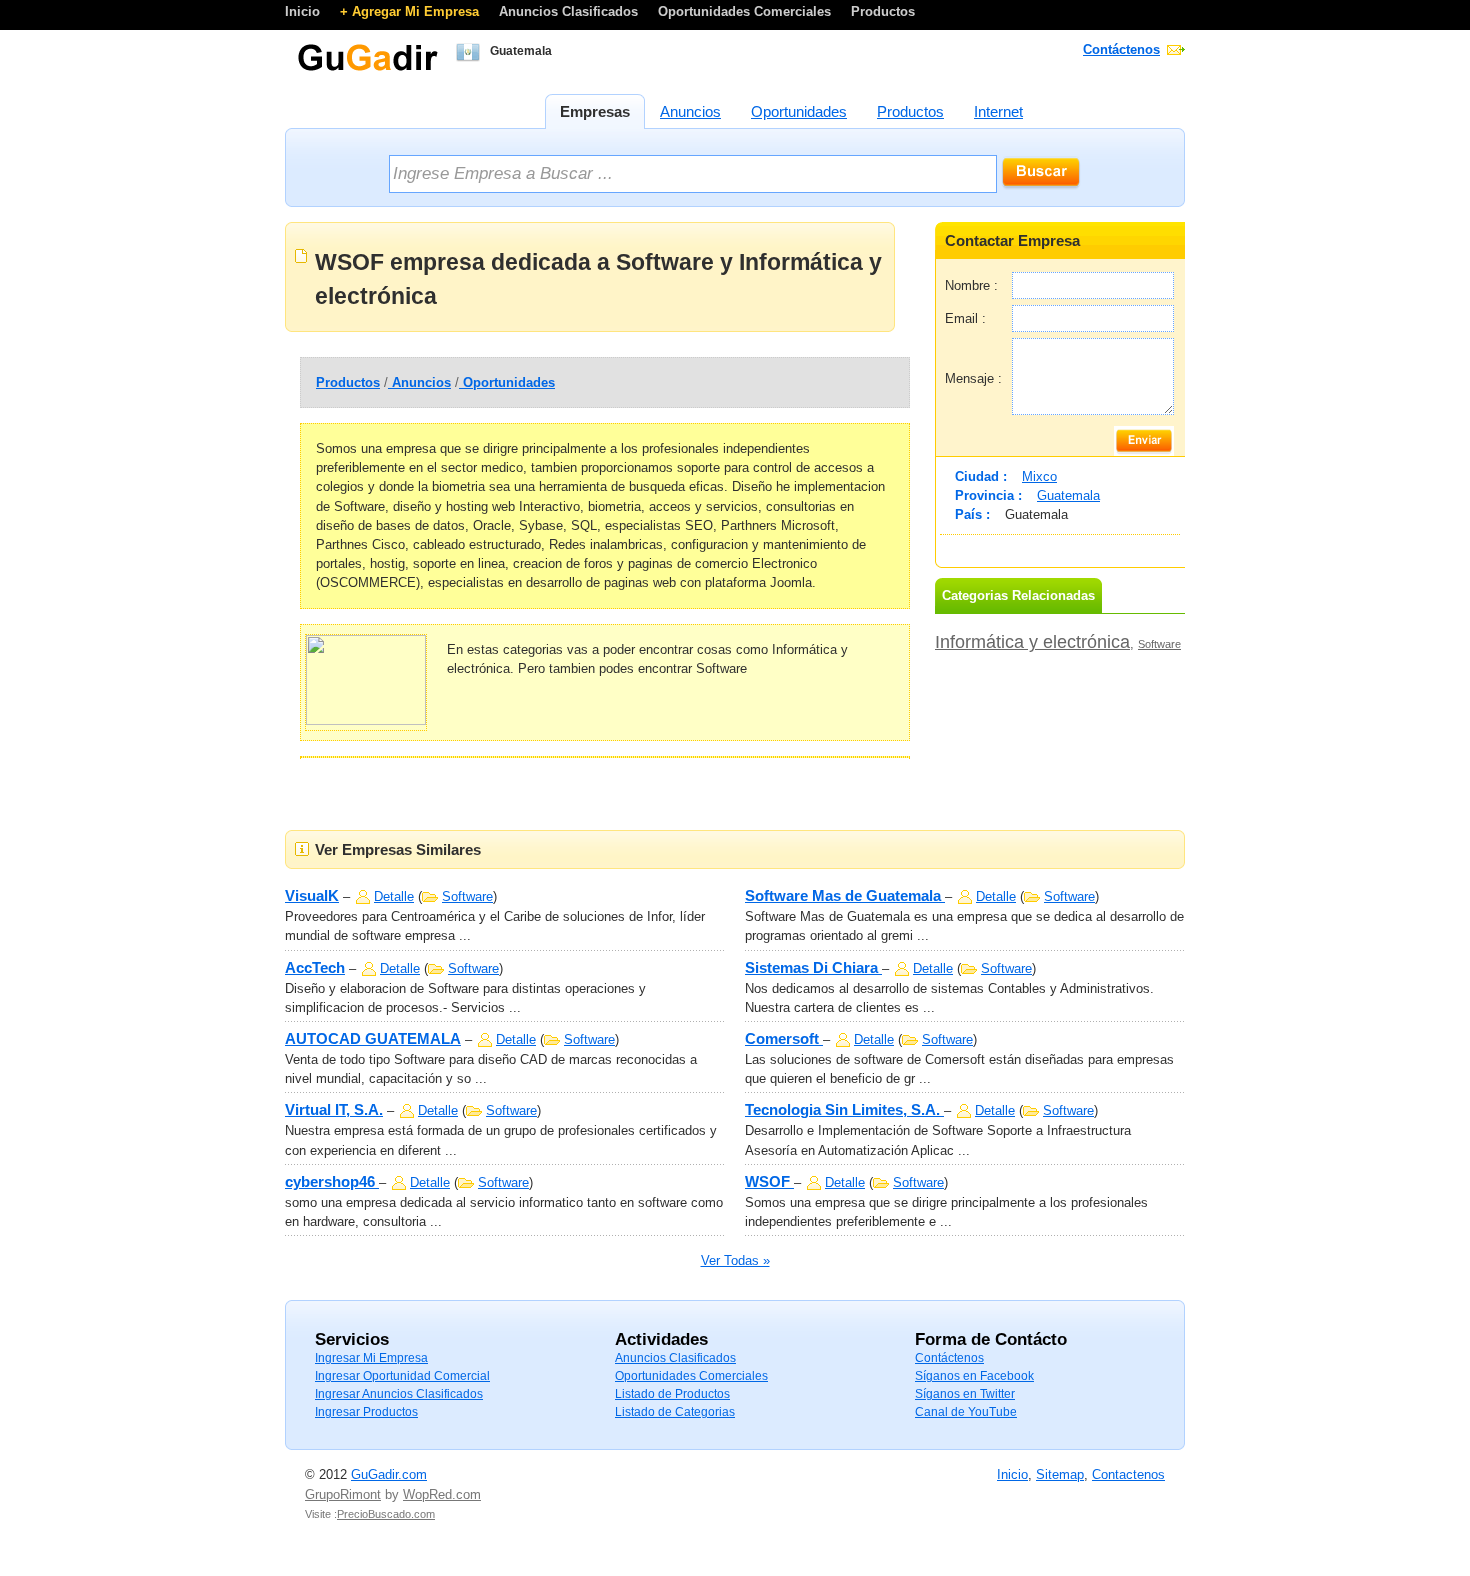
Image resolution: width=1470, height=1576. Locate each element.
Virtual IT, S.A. (334, 1109)
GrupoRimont (343, 1494)
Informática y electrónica (1032, 642)
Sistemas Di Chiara (813, 967)
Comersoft (784, 1038)
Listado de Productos (672, 1394)
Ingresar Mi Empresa (371, 1358)
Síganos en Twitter (965, 1394)
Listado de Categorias (675, 1412)
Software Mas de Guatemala (845, 895)
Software (1159, 644)
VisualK (312, 895)
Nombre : (971, 285)
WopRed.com (442, 1494)
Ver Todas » (735, 1260)
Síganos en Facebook (974, 1376)
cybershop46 (332, 1181)
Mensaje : (973, 378)
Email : (965, 318)
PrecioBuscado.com (386, 1514)
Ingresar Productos (366, 1412)
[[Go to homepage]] (367, 69)
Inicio (304, 11)
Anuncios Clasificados (570, 11)
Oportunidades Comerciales (746, 11)
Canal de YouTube (966, 1412)
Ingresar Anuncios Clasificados (399, 1394)
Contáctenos (1121, 49)
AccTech (315, 967)
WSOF (769, 1181)
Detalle (394, 896)
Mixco (1039, 476)
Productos (883, 11)
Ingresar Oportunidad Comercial (402, 1376)
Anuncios (419, 382)
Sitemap (1060, 1474)
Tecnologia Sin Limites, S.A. (844, 1109)
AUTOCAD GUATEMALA (373, 1038)
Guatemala (1068, 495)
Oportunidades (507, 382)
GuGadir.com (389, 1474)
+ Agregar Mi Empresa (411, 11)
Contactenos (1128, 1474)
